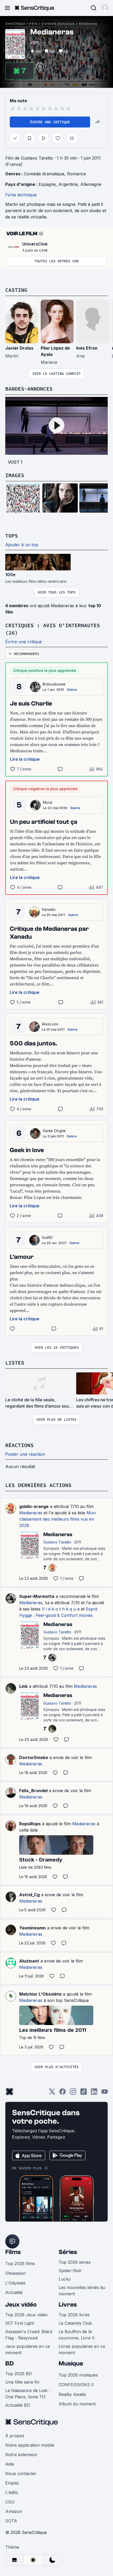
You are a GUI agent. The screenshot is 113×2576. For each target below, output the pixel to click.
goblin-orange (34, 1506)
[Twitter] (52, 2093)
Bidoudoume (54, 684)
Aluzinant (29, 1961)
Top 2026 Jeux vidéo (26, 2315)
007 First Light (20, 2323)
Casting (16, 290)
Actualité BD (18, 2405)
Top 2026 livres (74, 2315)
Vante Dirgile (54, 1131)
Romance (76, 174)
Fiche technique (21, 195)
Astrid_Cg (29, 1895)
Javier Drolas (19, 348)
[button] (105, 8)
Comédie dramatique (58, 24)
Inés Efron (87, 348)
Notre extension (21, 2455)
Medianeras (88, 24)
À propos (15, 2436)
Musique (71, 2363)
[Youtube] (105, 2093)
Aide (10, 2464)
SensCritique (15, 24)
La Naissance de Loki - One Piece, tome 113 (28, 2394)
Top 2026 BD (19, 2374)
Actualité (14, 2292)
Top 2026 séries (75, 2262)
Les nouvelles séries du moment (82, 2291)
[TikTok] (84, 2093)
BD (9, 2363)
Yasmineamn (32, 1928)
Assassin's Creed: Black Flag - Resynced (29, 2335)
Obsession (16, 2273)
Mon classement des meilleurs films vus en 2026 (57, 1519)
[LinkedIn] (94, 2093)
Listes (15, 1363)
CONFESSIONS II (76, 2385)
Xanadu (49, 909)
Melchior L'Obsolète (40, 1994)
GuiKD (47, 1237)
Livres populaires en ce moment (82, 2349)
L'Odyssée (15, 2283)
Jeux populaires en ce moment (28, 2349)
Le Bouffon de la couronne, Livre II (77, 2335)
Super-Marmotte (37, 1596)
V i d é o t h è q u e (61, 1609)
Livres (68, 2305)
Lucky (65, 2279)
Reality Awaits (72, 2394)
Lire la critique (25, 759)
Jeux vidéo (21, 2305)
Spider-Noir (70, 2271)
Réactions (19, 1445)
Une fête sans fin (22, 2382)
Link (23, 1686)
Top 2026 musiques (78, 2375)
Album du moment (77, 2404)
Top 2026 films (20, 2263)
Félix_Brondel (33, 1791)
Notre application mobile (30, 2445)
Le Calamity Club (75, 2323)
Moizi (48, 802)
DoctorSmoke (34, 1757)
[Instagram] (73, 2093)
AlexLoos (50, 1024)
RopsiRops (30, 1824)
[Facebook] (63, 2093)
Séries (68, 2252)
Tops (12, 536)
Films (34, 24)
